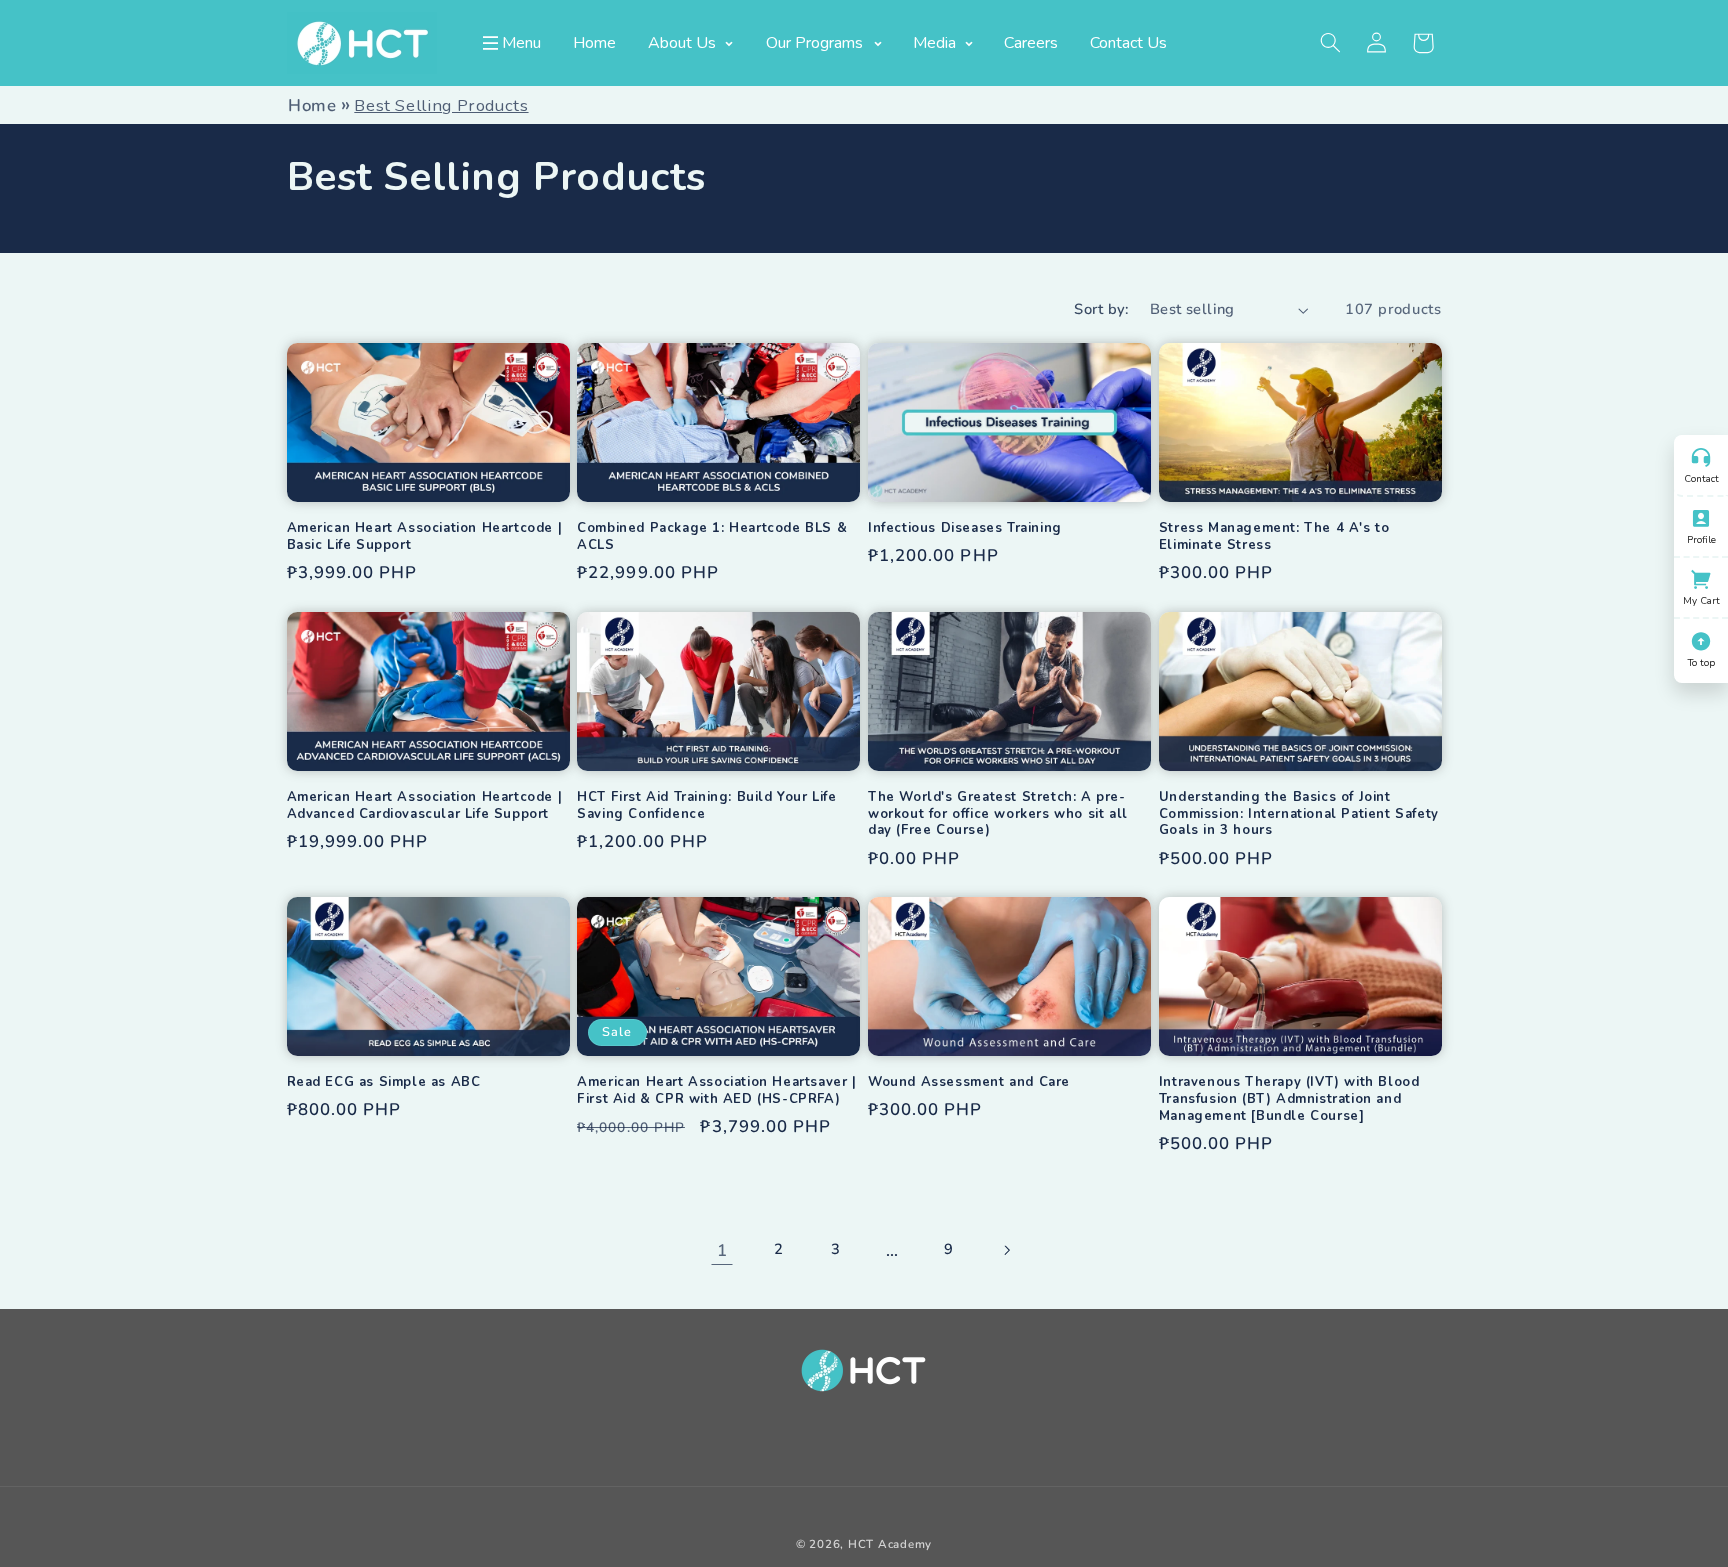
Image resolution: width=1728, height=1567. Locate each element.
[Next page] (1006, 1250)
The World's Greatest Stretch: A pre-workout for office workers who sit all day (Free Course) (998, 814)
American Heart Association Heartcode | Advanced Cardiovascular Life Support (425, 806)
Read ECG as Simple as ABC (384, 1082)
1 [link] (722, 1250)
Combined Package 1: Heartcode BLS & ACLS (712, 537)
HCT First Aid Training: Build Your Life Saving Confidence (706, 806)
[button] (1330, 43)
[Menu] (491, 43)
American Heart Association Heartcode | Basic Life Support (425, 537)
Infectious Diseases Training (965, 528)
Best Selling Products (441, 105)
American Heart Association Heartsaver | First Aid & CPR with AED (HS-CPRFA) (716, 1091)
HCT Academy (890, 1544)
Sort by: (1101, 309)
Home (312, 105)
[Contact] (1701, 455)
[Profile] (1701, 516)
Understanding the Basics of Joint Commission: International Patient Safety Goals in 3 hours (1299, 814)
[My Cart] (1701, 577)
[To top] (1701, 639)
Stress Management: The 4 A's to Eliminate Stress (1274, 537)
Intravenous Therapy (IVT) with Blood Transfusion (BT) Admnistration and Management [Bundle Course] (1289, 1099)
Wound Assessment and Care (969, 1082)
